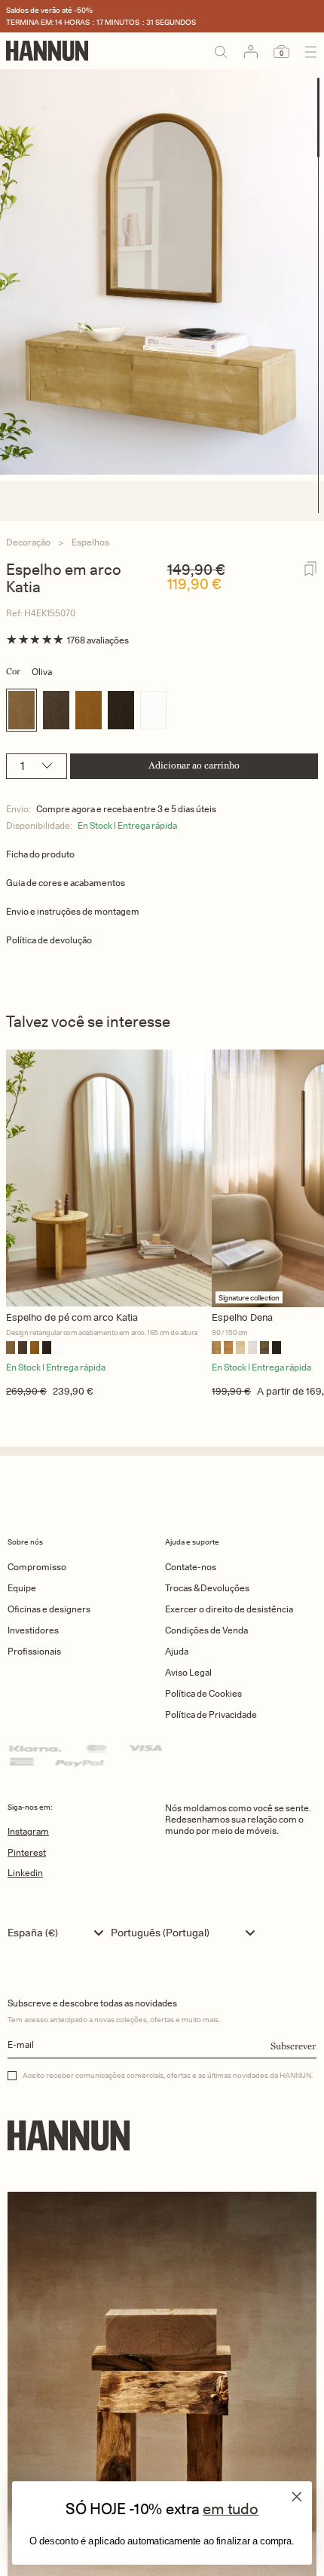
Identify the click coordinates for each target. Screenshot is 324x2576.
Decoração (28, 542)
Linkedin (25, 1873)
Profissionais (34, 1651)
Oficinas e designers (49, 1609)
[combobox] (59, 1933)
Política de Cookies (203, 1693)
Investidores (33, 1630)
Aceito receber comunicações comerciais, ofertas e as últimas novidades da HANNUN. (168, 2075)
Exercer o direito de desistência (229, 1609)
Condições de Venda (206, 1630)
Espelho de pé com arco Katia (72, 1317)
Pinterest (27, 1852)
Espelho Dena (242, 1317)
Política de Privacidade (211, 1714)
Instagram (28, 1831)
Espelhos (90, 542)
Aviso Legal (188, 1672)
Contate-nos (191, 1567)
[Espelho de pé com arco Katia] (109, 1178)
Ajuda (177, 1651)
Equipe (22, 1588)
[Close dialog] (297, 2496)
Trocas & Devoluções (207, 1588)
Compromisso (37, 1567)
